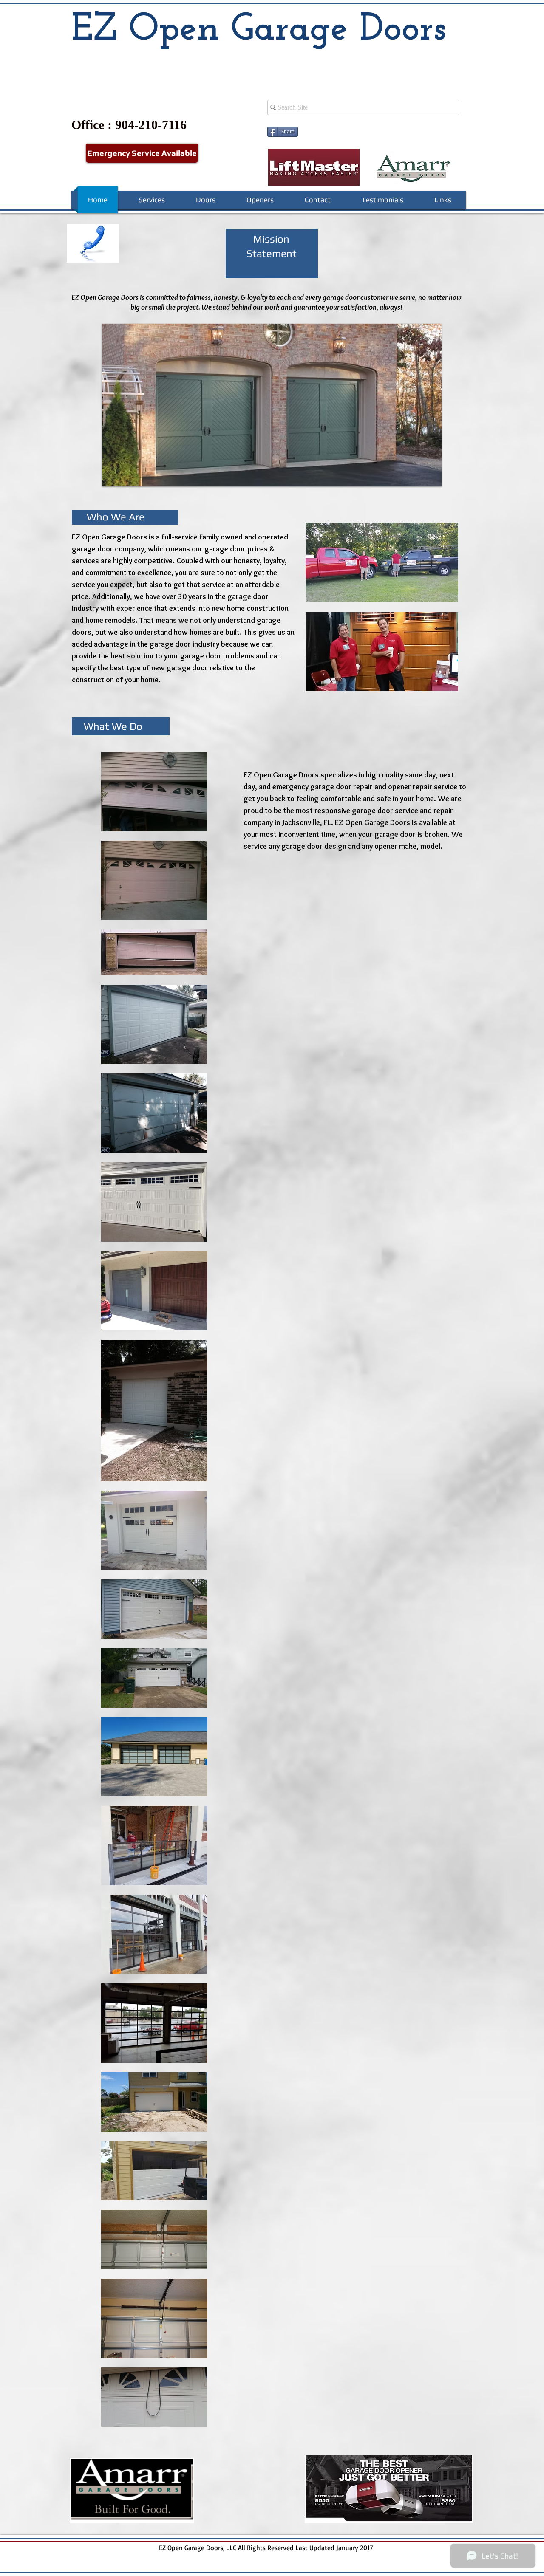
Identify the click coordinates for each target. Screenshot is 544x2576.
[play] (421, 479)
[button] (382, 562)
